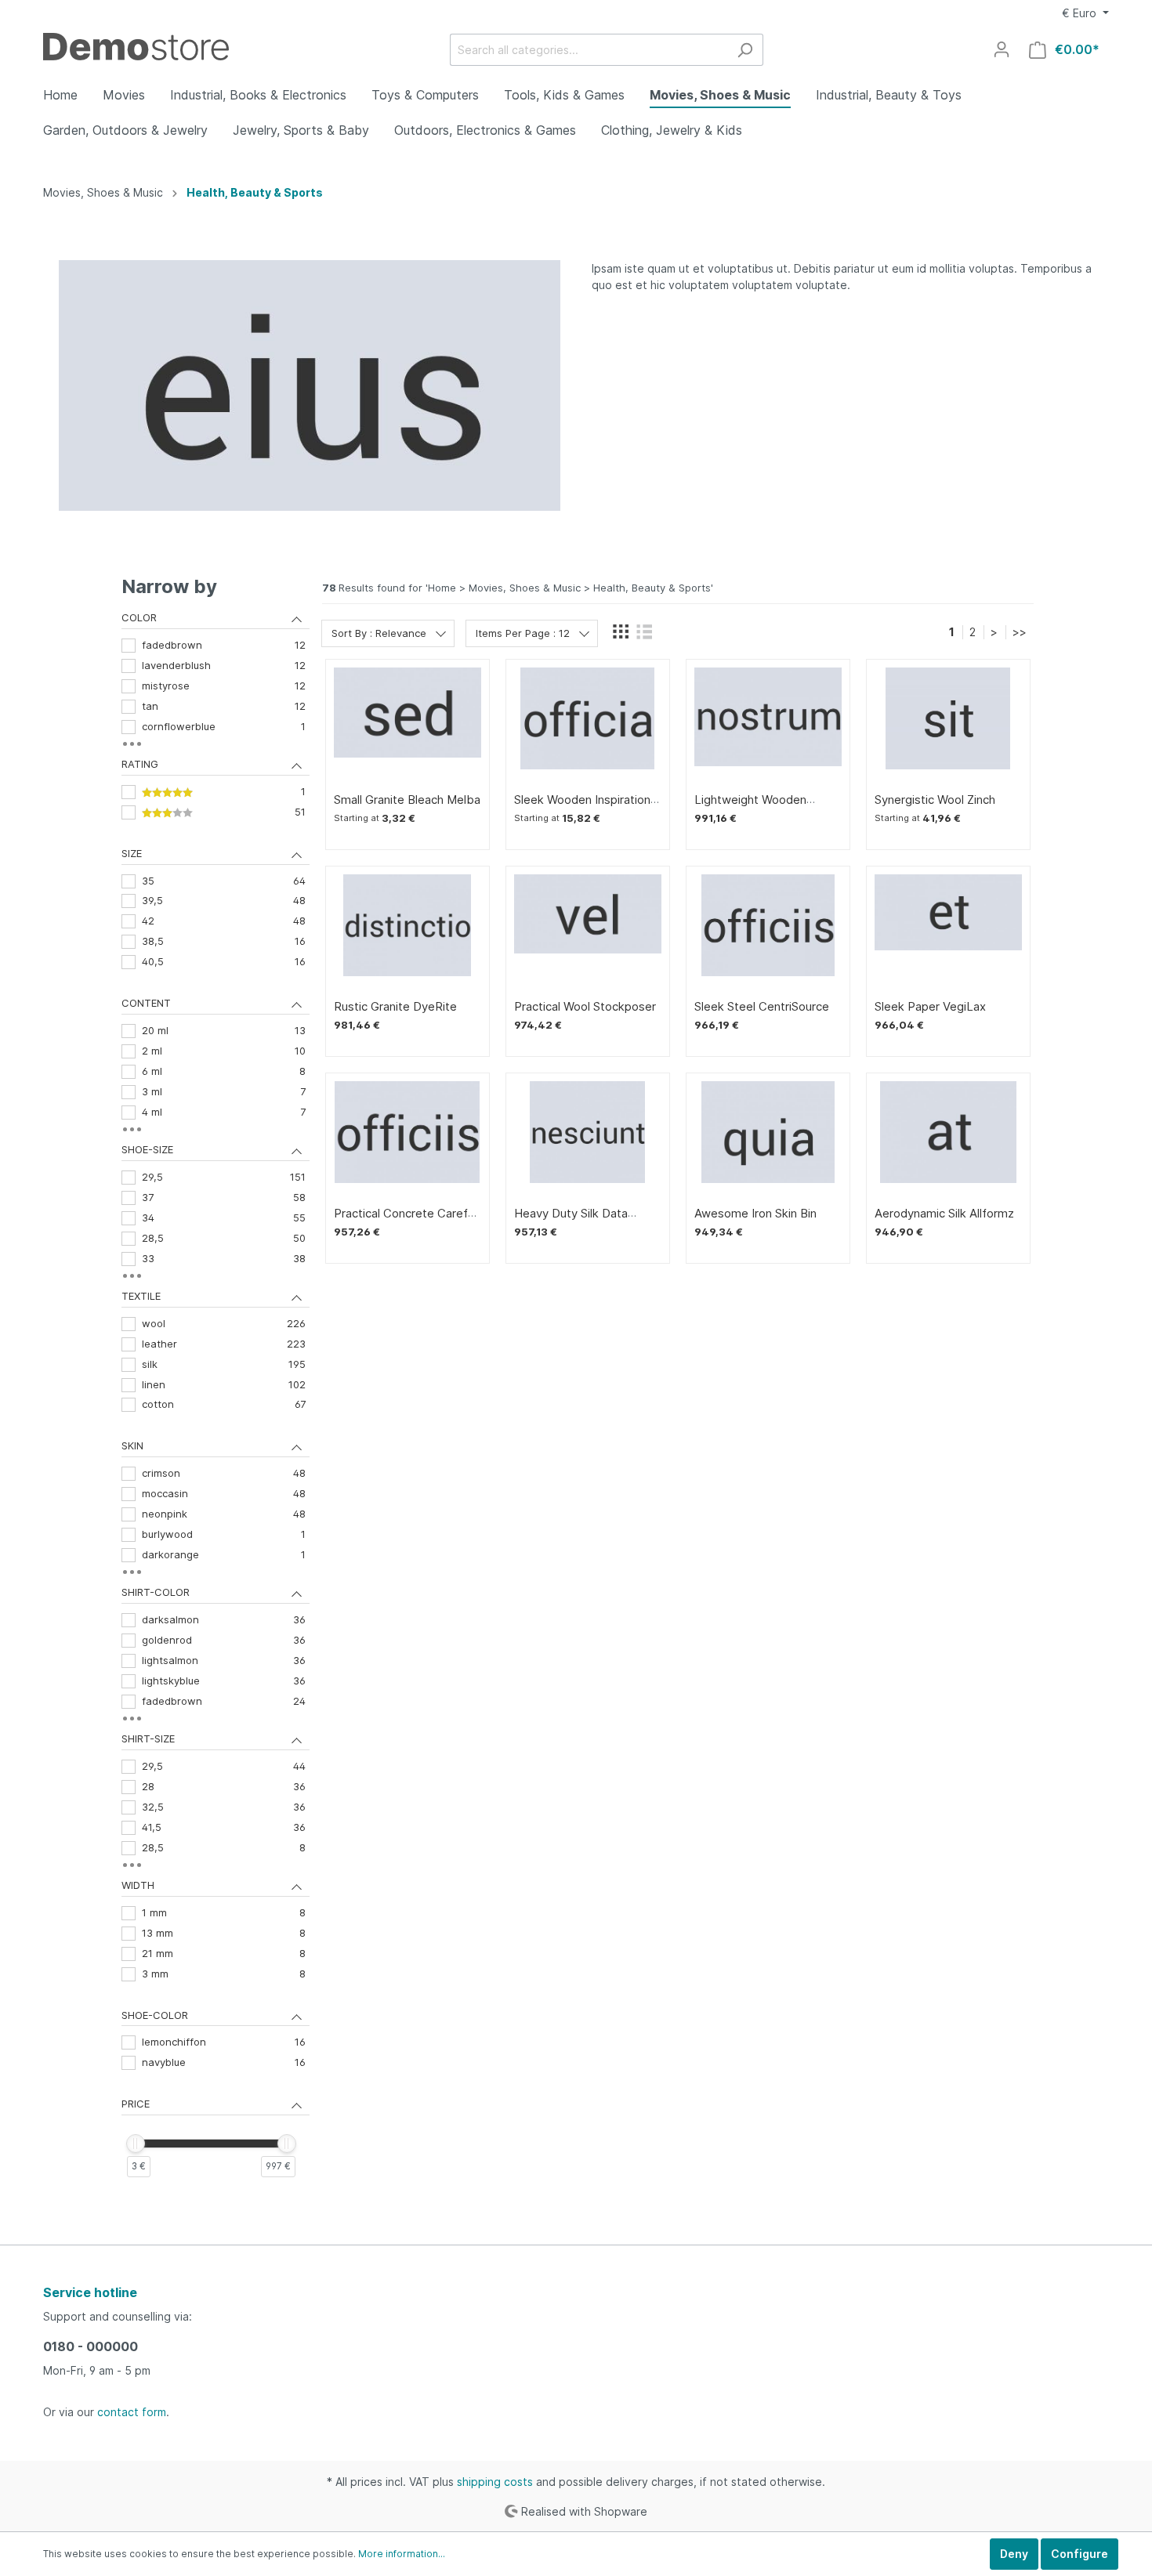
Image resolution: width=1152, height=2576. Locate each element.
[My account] (1002, 49)
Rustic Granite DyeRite (395, 1007)
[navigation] (216, 1393)
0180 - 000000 (91, 2346)
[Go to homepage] (136, 47)
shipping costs (495, 2482)
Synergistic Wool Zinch (935, 800)
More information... (402, 2554)
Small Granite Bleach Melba (407, 800)
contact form (132, 2412)
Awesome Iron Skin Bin (755, 1214)
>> (1020, 632)
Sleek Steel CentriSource (762, 1007)
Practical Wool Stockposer (585, 1007)
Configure (1080, 2554)
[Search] (745, 50)
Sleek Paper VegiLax (930, 1007)
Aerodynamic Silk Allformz (944, 1214)
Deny (1014, 2554)
